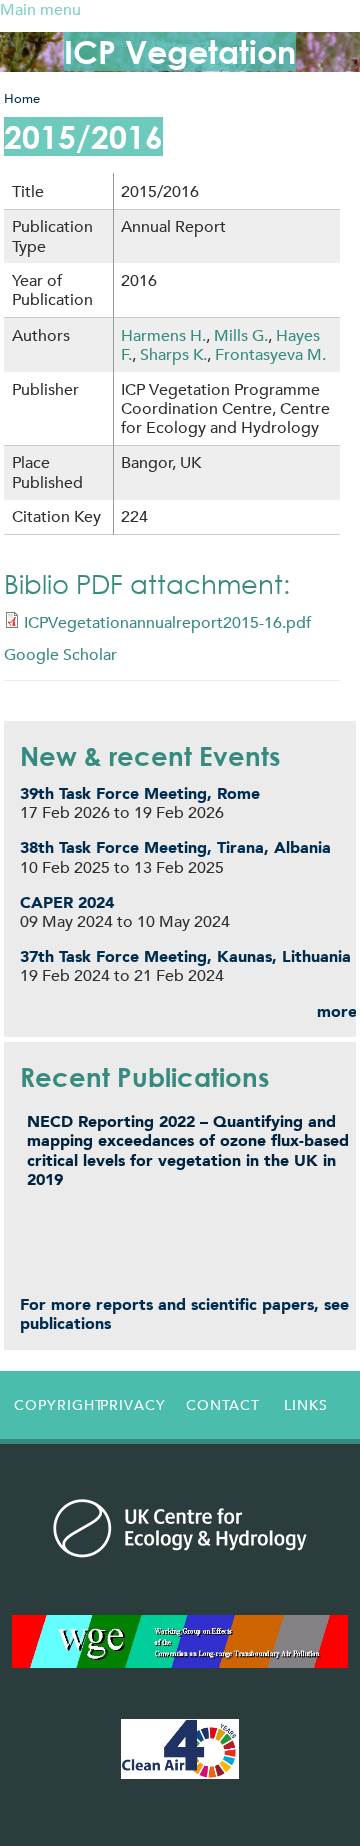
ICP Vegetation (180, 51)
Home (22, 98)
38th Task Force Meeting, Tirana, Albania (175, 847)
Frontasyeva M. (270, 354)
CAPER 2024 (67, 902)
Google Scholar (60, 654)
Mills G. (241, 335)
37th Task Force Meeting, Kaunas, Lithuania (185, 956)
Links (306, 1405)
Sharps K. (173, 354)
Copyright (52, 1405)
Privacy (133, 1405)
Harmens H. (163, 335)
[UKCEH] (180, 1528)
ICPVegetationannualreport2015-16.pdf (167, 622)
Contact (223, 1405)
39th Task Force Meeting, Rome (140, 793)
